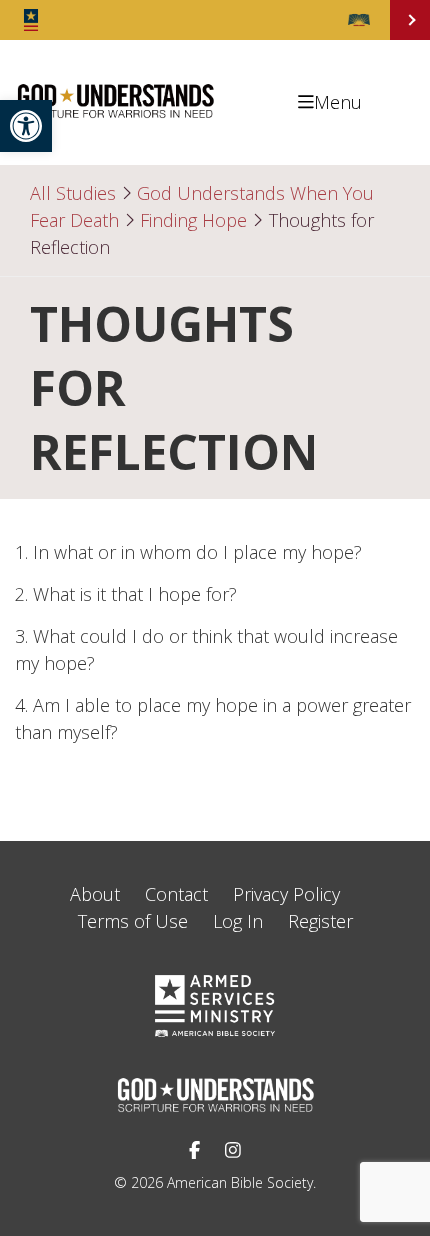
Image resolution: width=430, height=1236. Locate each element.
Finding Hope (193, 220)
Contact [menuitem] (176, 894)
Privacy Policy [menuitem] (286, 894)
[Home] (115, 116)
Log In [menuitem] (238, 921)
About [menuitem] (95, 894)
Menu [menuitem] (338, 102)
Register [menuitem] (320, 921)
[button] (26, 126)
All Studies (73, 193)
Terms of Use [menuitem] (133, 921)
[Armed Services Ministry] (31, 20)
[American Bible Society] (359, 20)
